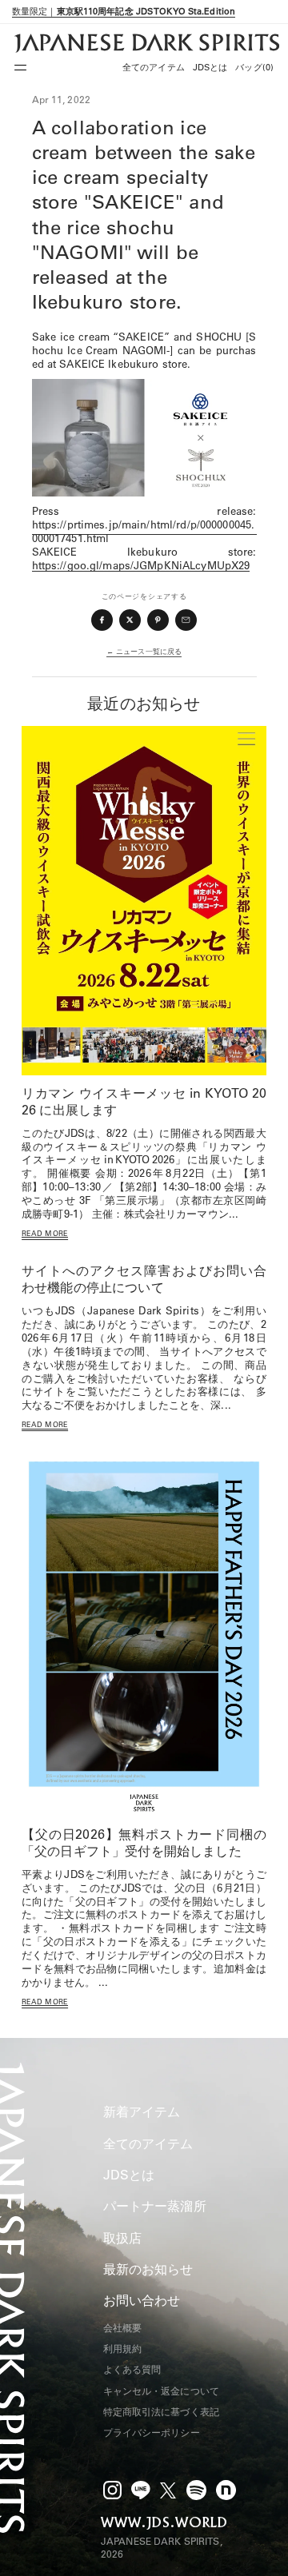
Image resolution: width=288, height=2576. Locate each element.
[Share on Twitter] (130, 620)
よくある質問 (132, 2369)
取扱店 (122, 2238)
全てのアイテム (154, 67)
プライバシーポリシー (152, 2432)
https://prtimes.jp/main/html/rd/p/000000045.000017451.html (144, 531)
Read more (45, 1233)
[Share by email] (186, 620)
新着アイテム (142, 2111)
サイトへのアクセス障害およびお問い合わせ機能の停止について (144, 1279)
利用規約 (122, 2349)
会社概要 (122, 2328)
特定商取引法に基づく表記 (161, 2412)
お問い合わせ (142, 2300)
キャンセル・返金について (161, 2391)
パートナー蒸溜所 (155, 2206)
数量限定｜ (124, 11)
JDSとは (210, 67)
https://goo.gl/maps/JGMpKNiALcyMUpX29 (141, 565)
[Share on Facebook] (102, 620)
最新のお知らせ (148, 2269)
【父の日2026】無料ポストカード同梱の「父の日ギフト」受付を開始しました (144, 1842)
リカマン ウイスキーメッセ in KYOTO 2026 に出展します (144, 1101)
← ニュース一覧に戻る (144, 651)
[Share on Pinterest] (158, 620)
